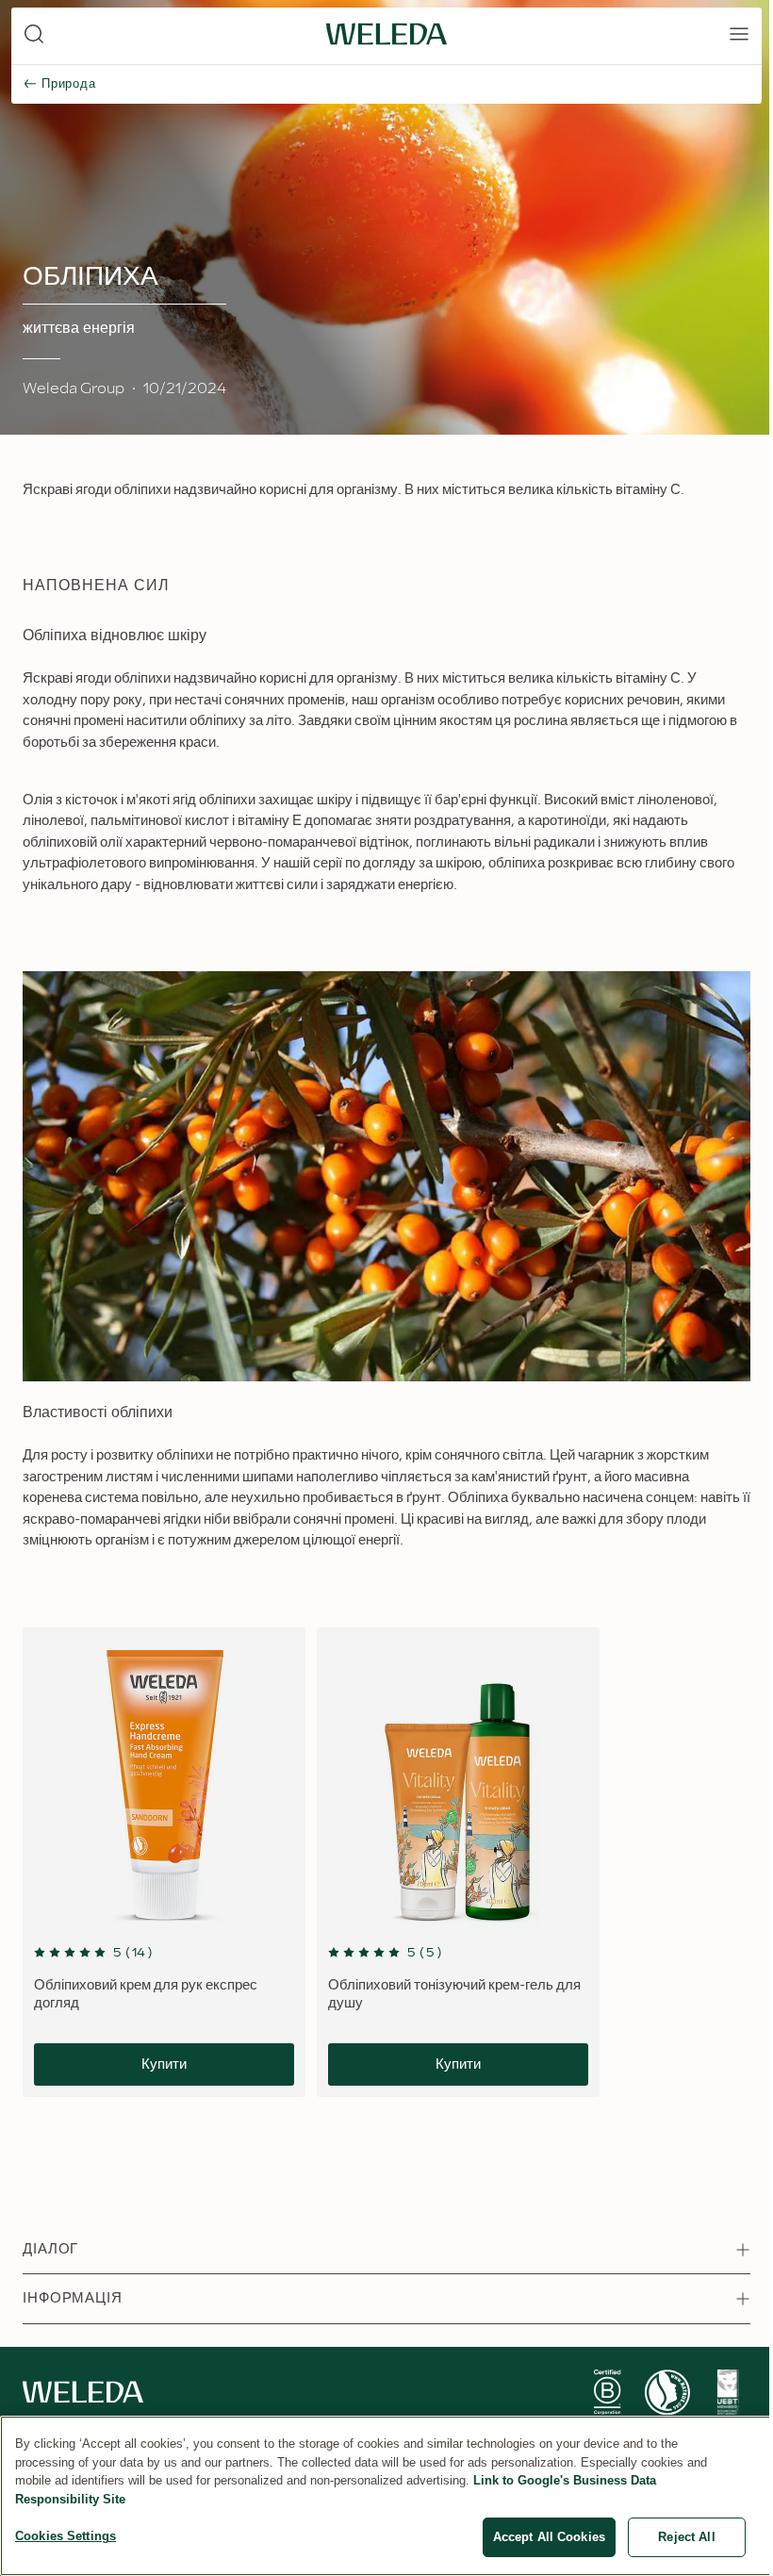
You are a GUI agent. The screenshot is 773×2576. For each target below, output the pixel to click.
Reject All (686, 2537)
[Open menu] (739, 34)
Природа (68, 84)
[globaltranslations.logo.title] (386, 34)
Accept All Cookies (549, 2537)
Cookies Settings (66, 2536)
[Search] (34, 34)
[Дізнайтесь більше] (607, 2392)
